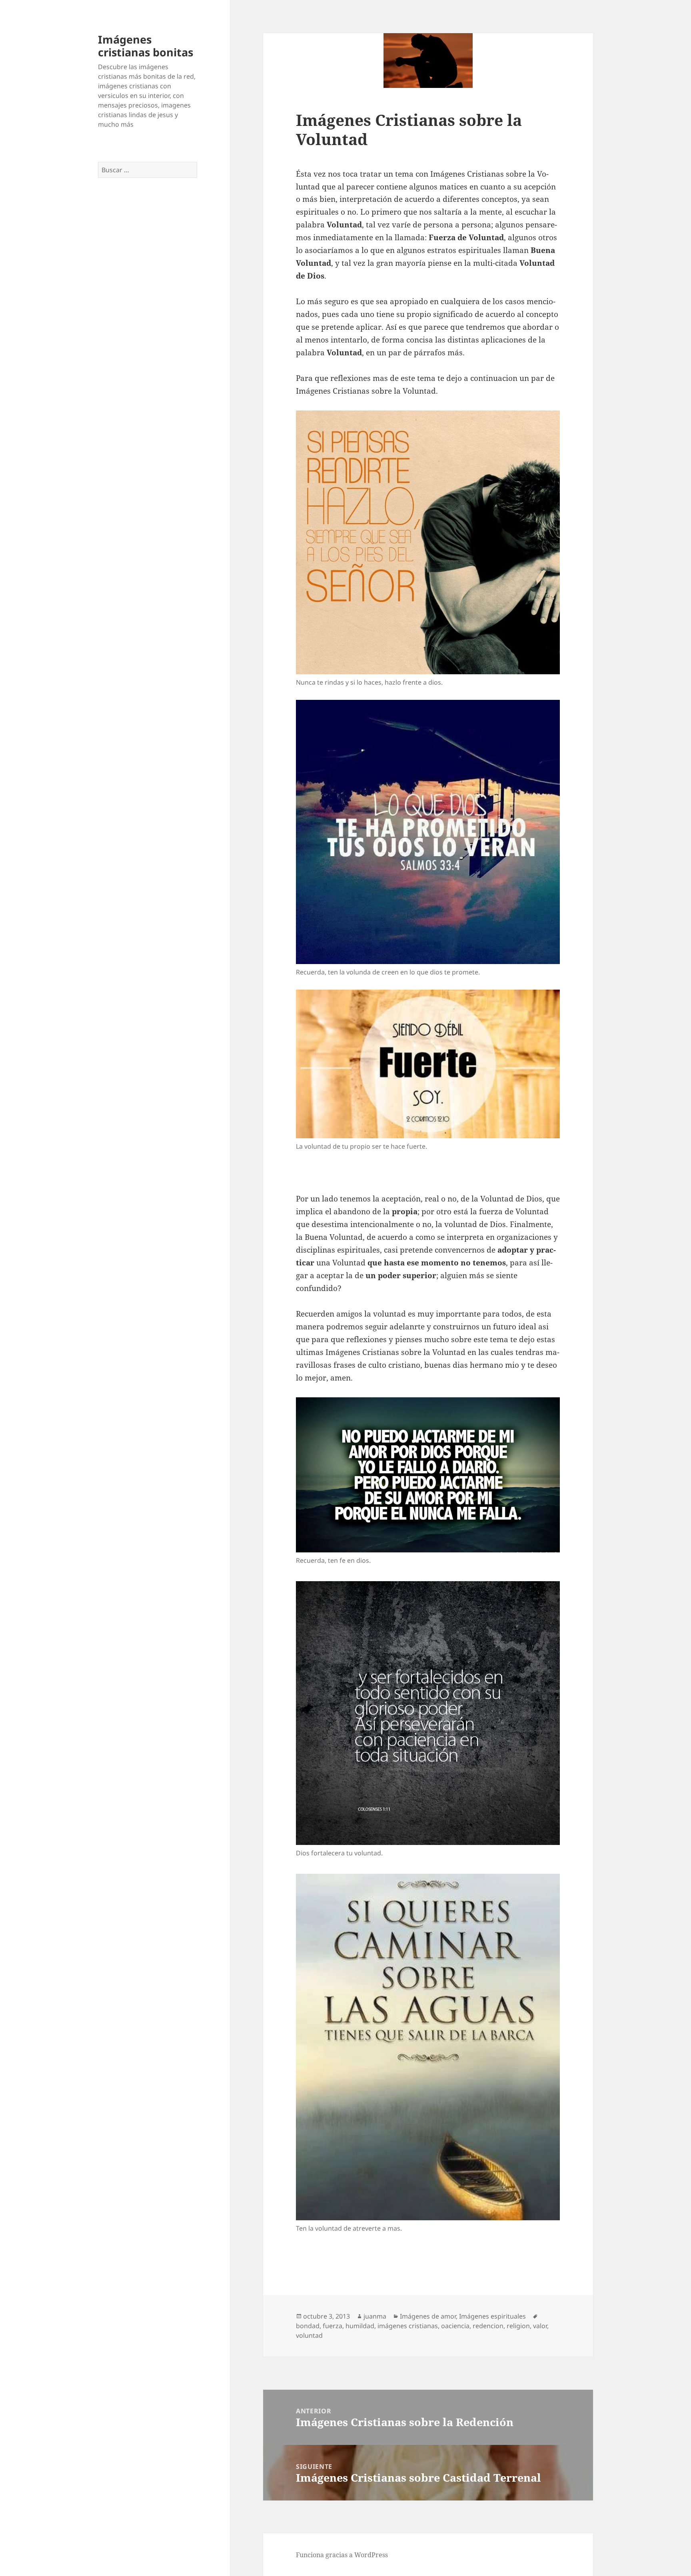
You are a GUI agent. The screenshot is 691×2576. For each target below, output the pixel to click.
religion (518, 2326)
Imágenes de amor (428, 2316)
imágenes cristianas (408, 2326)
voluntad (309, 2335)
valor (540, 2326)
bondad (308, 2326)
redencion (488, 2326)
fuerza (333, 2326)
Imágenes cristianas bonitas (146, 46)
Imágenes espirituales (492, 2316)
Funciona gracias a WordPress (342, 2555)
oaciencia (455, 2326)
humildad (360, 2326)
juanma (375, 2316)
